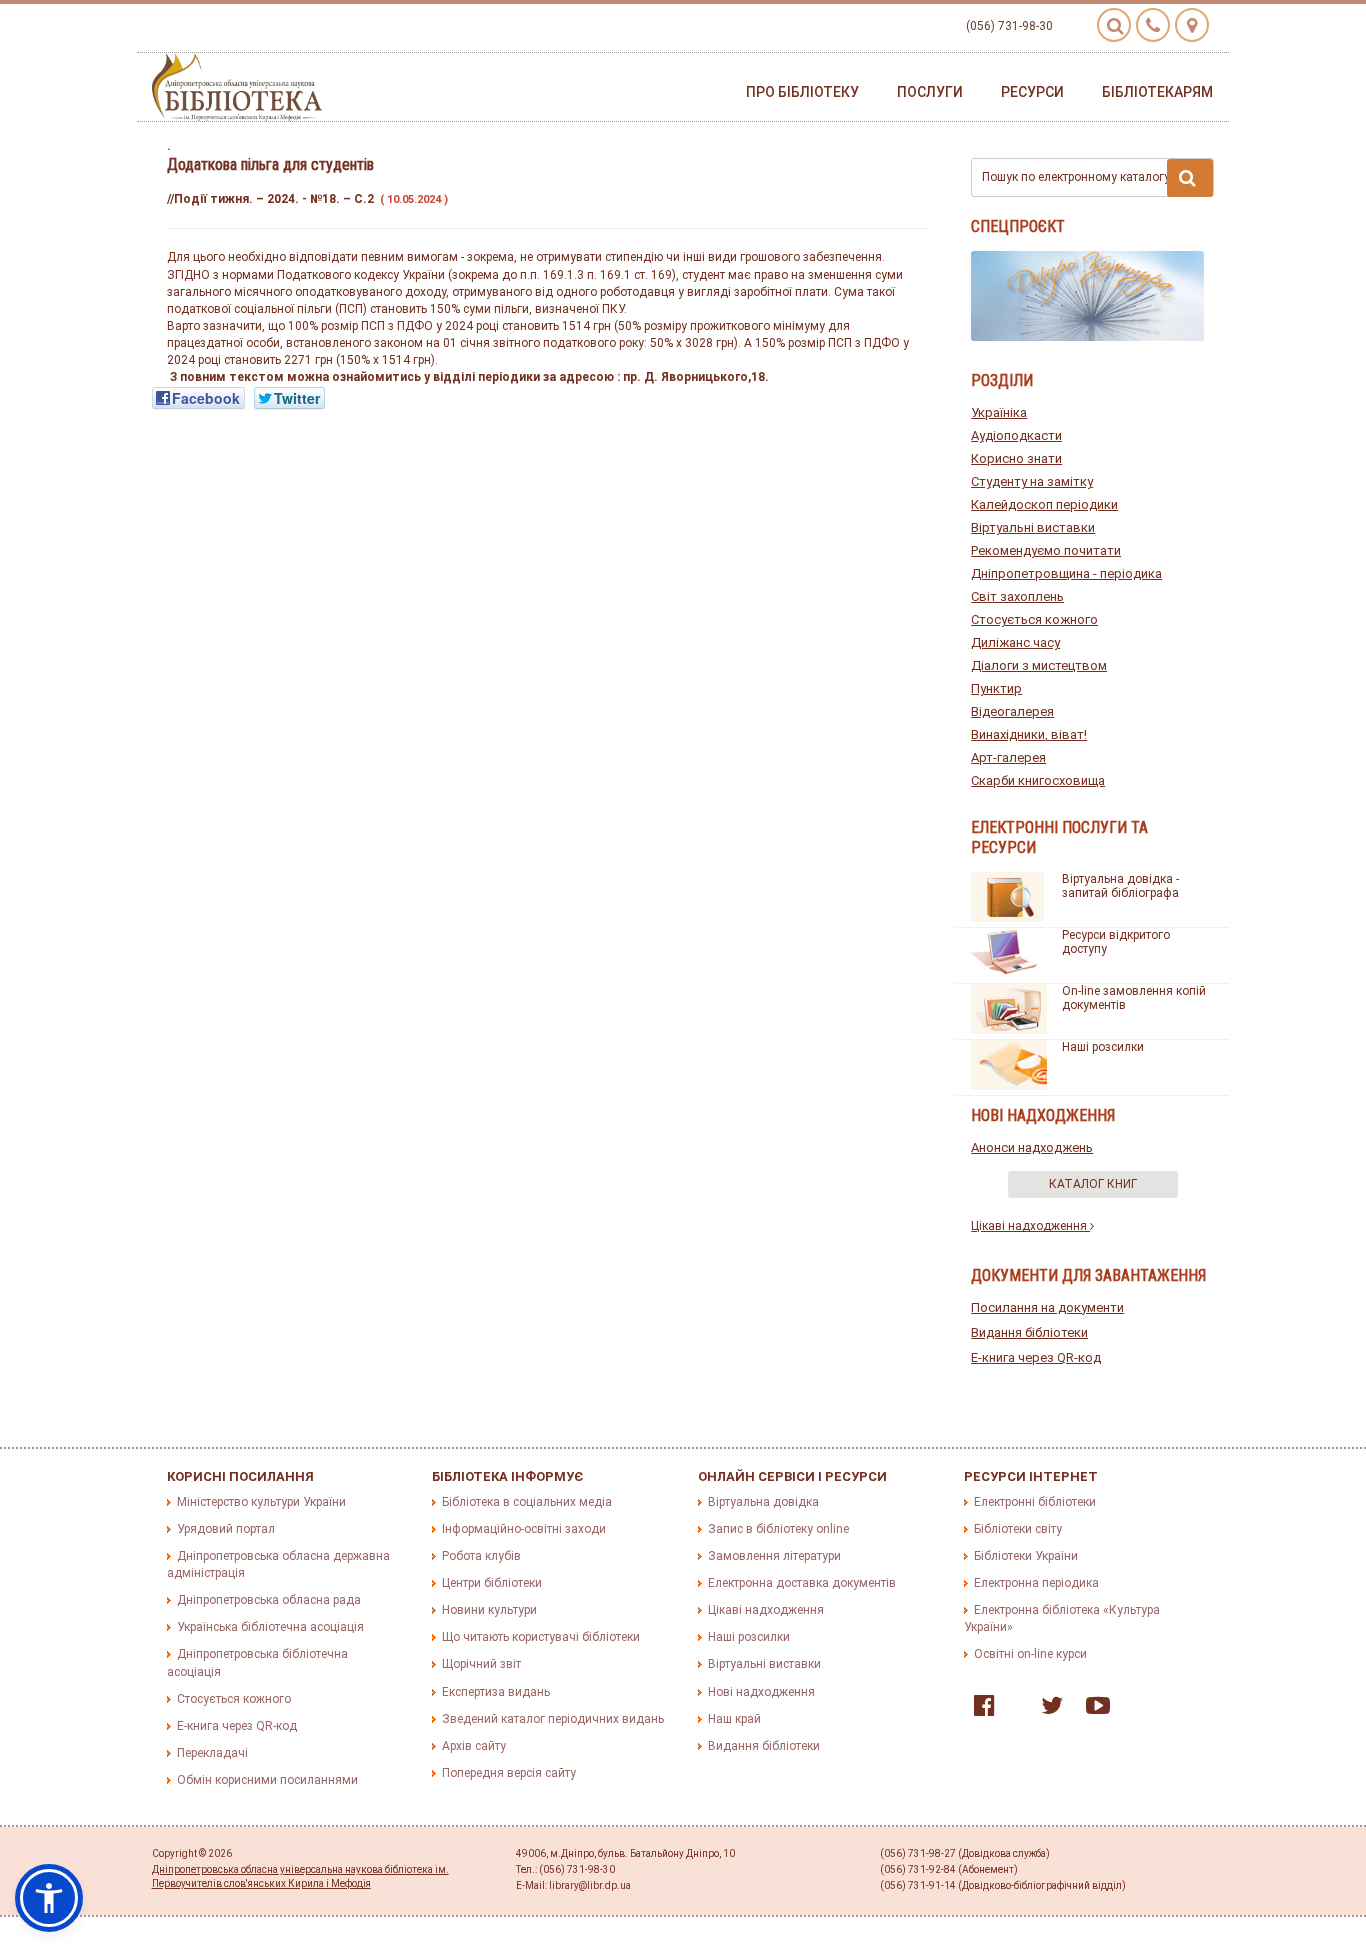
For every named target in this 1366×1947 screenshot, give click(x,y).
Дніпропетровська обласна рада (269, 1600)
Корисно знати (1016, 458)
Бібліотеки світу (1018, 1529)
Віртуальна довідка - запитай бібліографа (1120, 886)
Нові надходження (761, 1692)
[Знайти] (1190, 178)
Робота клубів (481, 1556)
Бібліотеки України (1026, 1556)
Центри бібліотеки (492, 1583)
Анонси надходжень (1032, 1147)
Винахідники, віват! (1029, 734)
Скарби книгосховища (1038, 780)
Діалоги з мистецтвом (1039, 665)
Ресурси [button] (1032, 92)
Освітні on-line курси (1030, 1654)
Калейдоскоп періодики (1044, 504)
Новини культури (489, 1610)
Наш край (734, 1719)
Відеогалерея (1012, 711)
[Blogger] (1013, 1710)
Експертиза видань (496, 1692)
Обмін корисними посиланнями (267, 1780)
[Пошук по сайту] (1114, 25)
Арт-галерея (1008, 757)
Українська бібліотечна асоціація (270, 1627)
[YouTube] (1093, 1710)
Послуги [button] (930, 92)
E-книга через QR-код (1036, 1357)
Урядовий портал (226, 1529)
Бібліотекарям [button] (1157, 92)
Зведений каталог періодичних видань (553, 1719)
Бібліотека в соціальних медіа (527, 1502)
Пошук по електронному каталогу (1076, 177)
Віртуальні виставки (1033, 527)
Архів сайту (474, 1746)
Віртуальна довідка (763, 1502)
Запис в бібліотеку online (778, 1529)
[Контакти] (1153, 25)
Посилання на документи (1047, 1307)
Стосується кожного (1034, 619)
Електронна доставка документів (802, 1583)
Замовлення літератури (774, 1556)
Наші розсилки (1103, 1047)
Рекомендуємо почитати (1046, 550)
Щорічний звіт (481, 1664)
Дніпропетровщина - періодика (1066, 573)
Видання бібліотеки (1029, 1332)
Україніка (999, 412)
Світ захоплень (1017, 596)
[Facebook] (979, 1710)
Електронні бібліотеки (1035, 1502)
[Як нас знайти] (1192, 25)
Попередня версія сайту (509, 1773)
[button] (49, 1898)
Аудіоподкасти (1016, 435)
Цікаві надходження (1030, 1226)
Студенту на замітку (1032, 481)
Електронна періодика (1036, 1583)
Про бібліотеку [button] (802, 92)
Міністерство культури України (261, 1502)
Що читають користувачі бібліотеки (541, 1637)
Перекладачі (212, 1753)
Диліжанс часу (1015, 642)
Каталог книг (1093, 1184)
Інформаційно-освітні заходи (524, 1529)
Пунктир (996, 688)
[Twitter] (1047, 1710)
